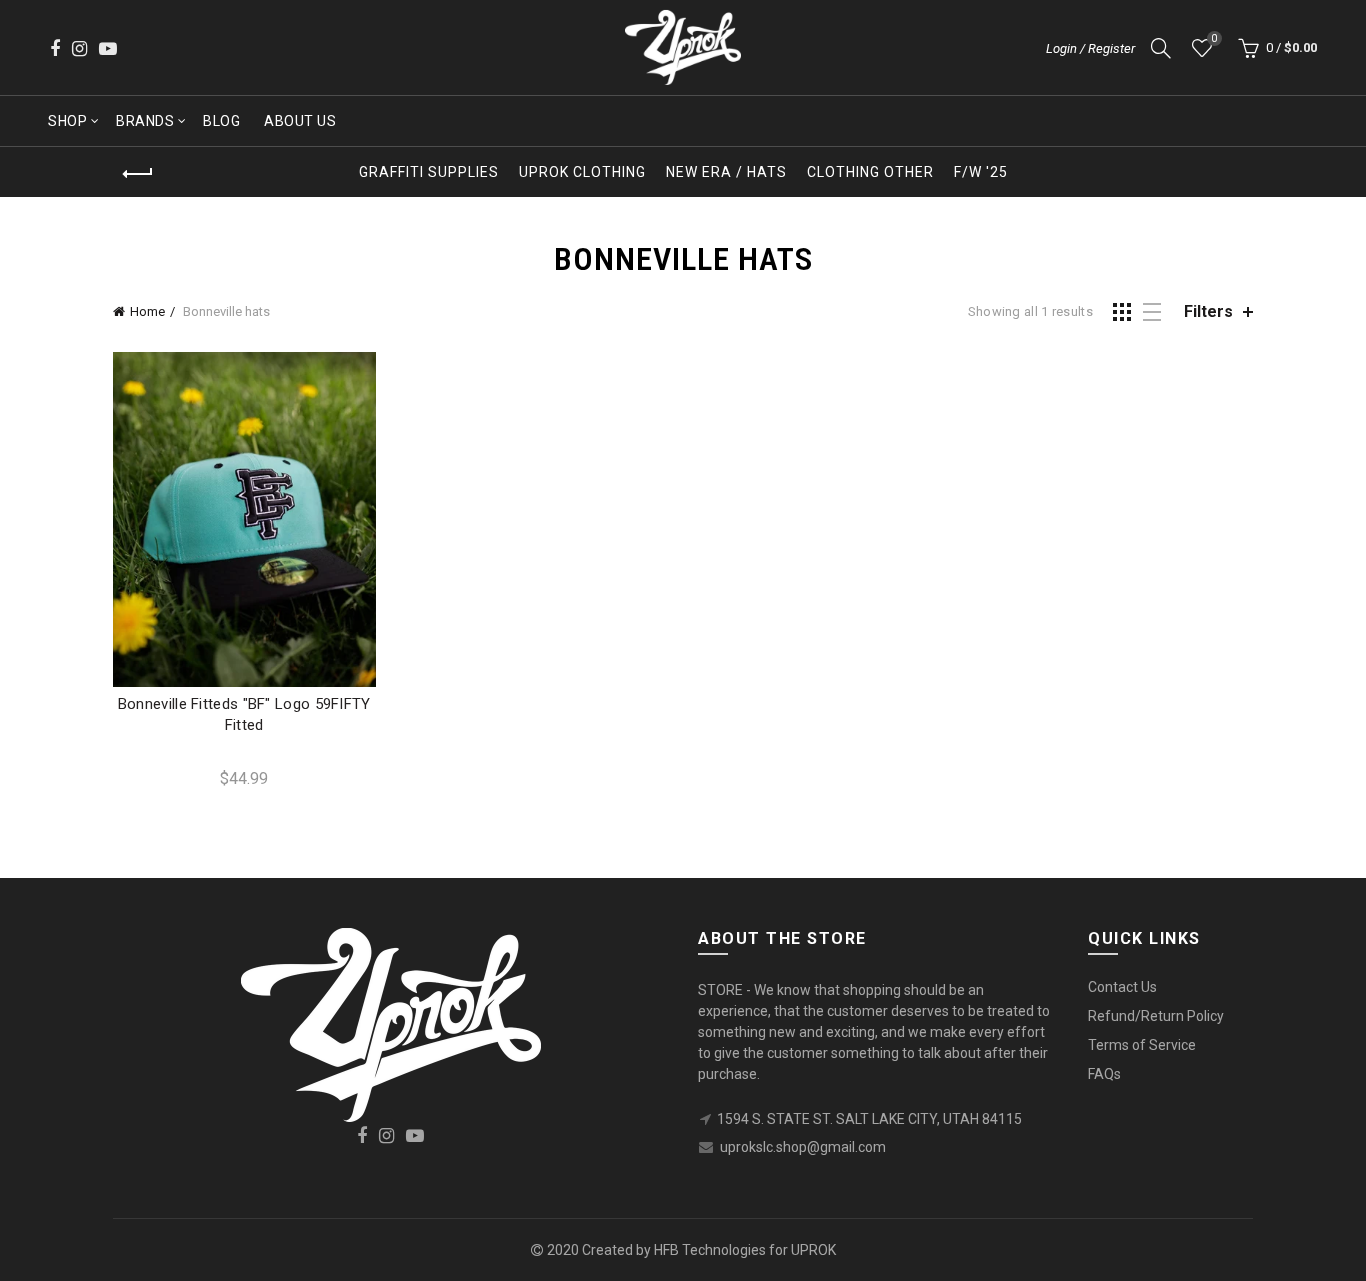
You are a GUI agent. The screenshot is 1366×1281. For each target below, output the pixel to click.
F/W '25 (981, 172)
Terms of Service (1142, 1045)
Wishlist (1214, 38)
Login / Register (1090, 48)
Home (147, 311)
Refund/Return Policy (1156, 1016)
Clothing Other (870, 172)
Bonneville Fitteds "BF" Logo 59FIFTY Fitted (244, 714)
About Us (300, 121)
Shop (67, 121)
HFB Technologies (710, 1250)
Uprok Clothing (582, 172)
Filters (1208, 311)
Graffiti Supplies (429, 172)
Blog (221, 121)
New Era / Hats (726, 172)
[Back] (138, 174)
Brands (145, 121)
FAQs (1104, 1074)
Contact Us (1122, 987)
